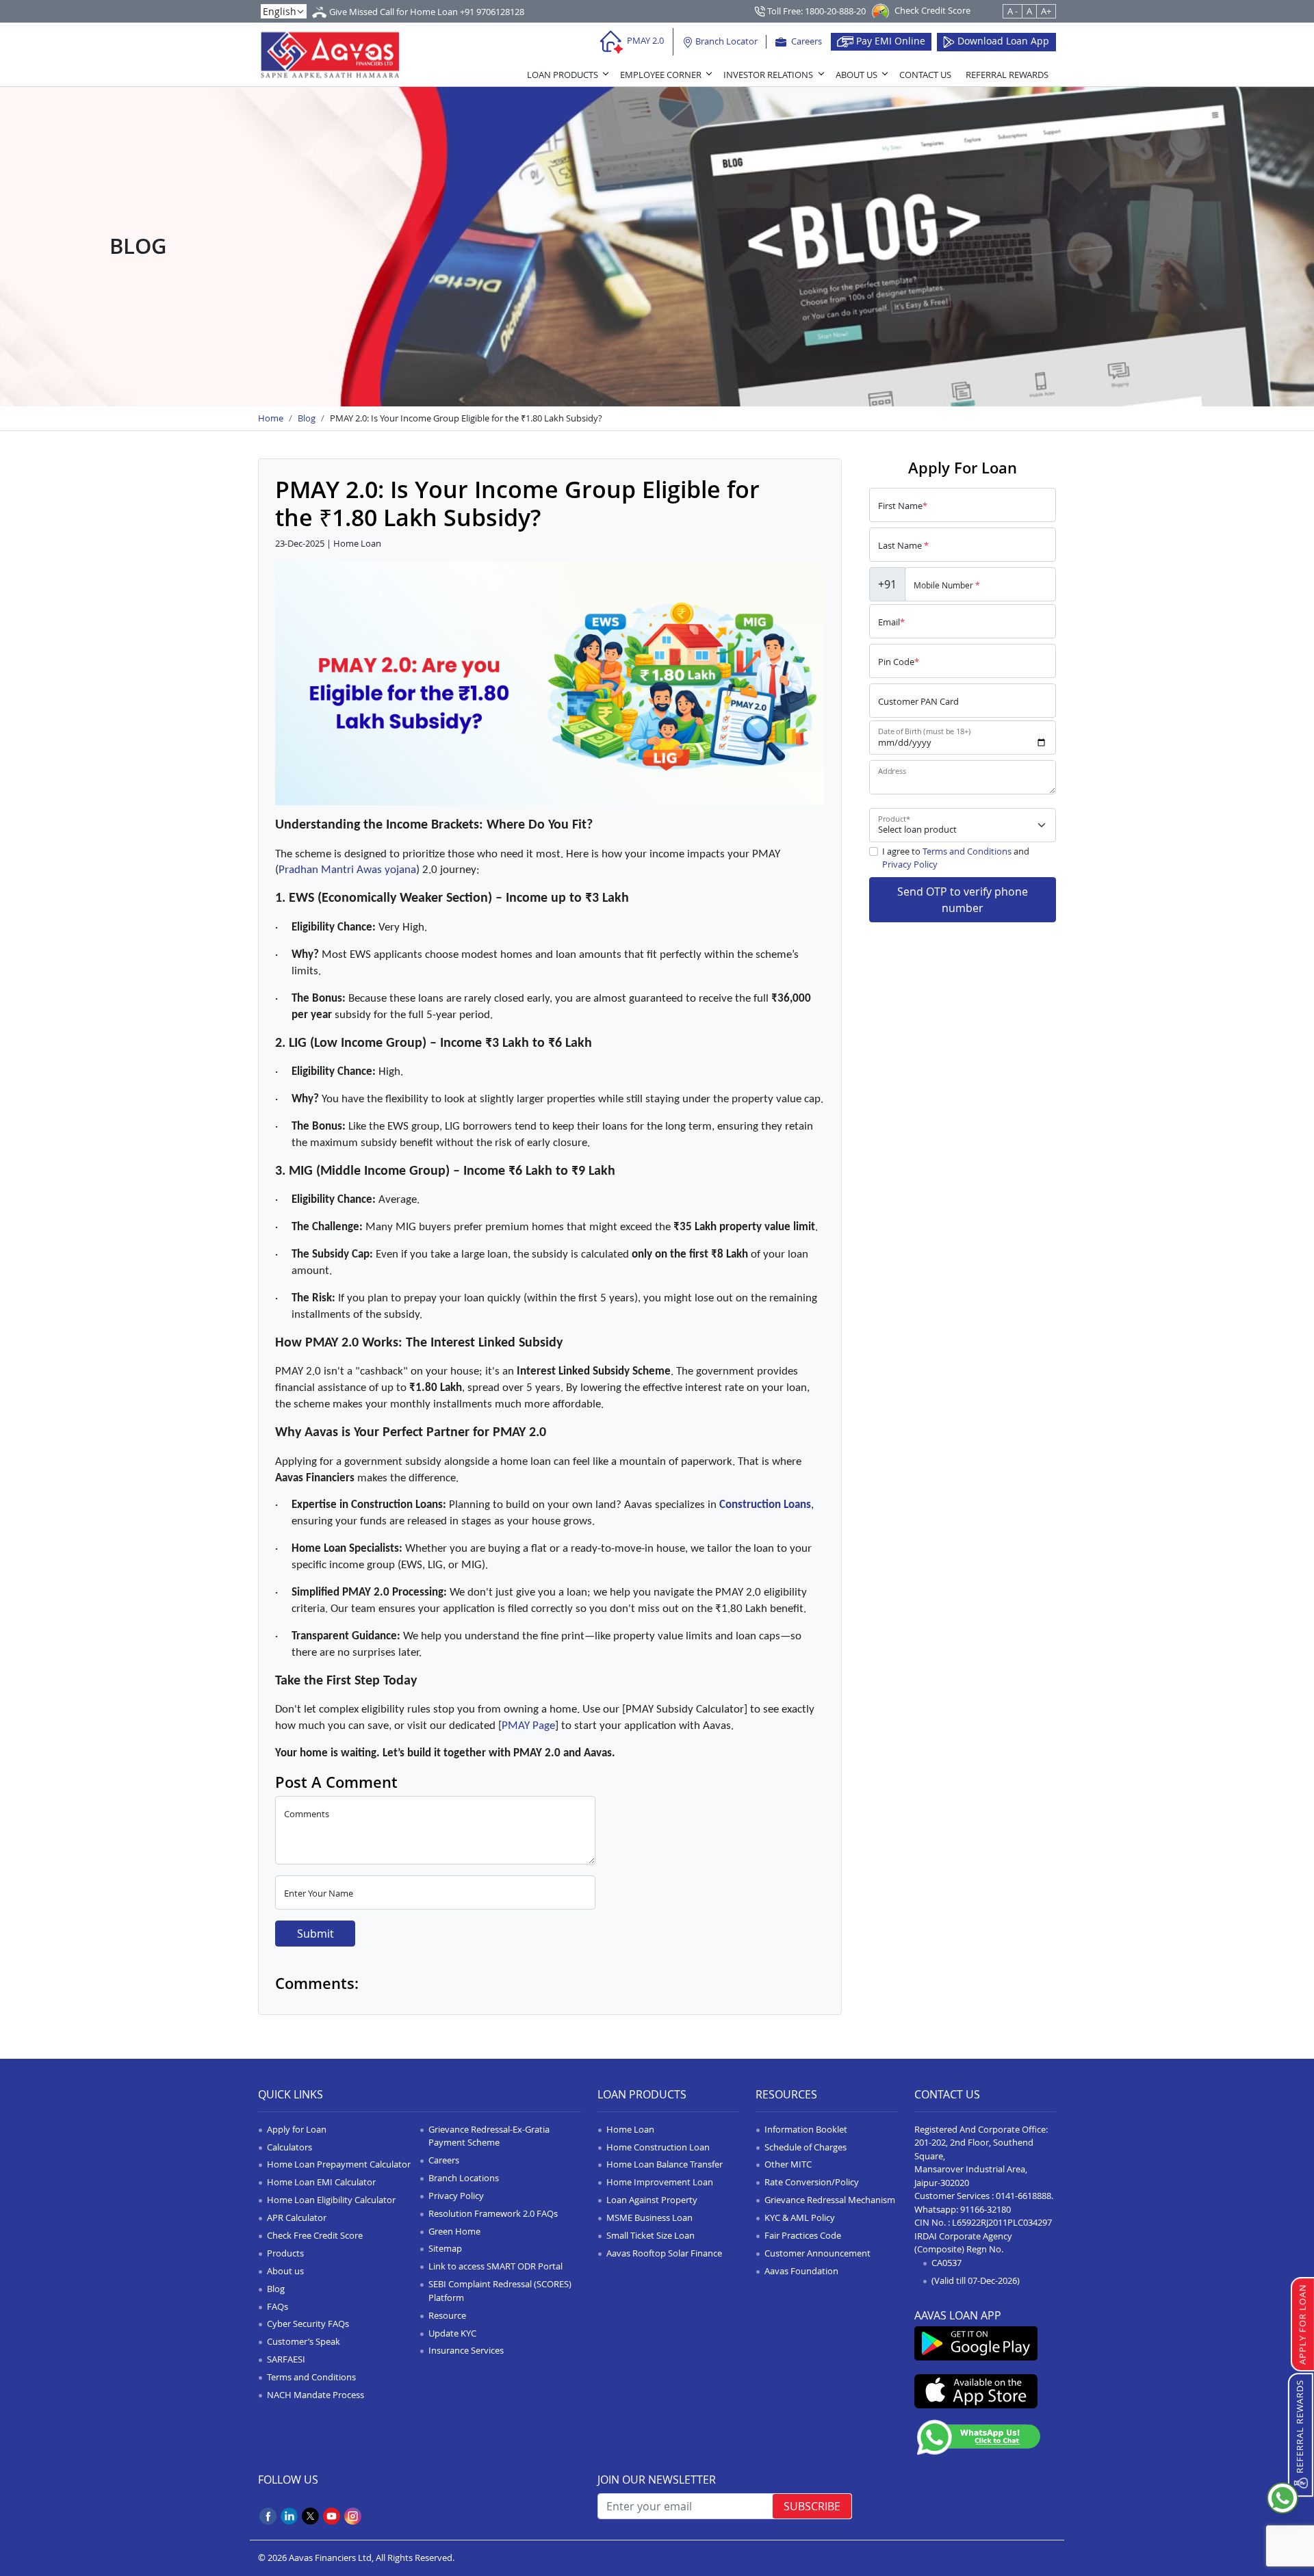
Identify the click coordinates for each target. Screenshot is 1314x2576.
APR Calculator (297, 2217)
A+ (1046, 11)
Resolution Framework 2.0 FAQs (493, 2213)
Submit (315, 1934)
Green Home (454, 2231)
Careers (806, 41)
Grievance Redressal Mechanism (830, 2200)
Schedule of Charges (806, 2147)
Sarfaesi (286, 2359)
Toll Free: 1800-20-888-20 (815, 11)
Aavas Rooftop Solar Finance (664, 2253)
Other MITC (788, 2164)
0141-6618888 (1023, 2196)
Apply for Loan (297, 2129)
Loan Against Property (652, 2200)
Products (285, 2253)
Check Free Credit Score (315, 2235)
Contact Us (925, 75)
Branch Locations (464, 2178)
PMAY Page (528, 1726)
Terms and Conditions (967, 851)
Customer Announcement (817, 2253)
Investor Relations (768, 75)
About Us (856, 75)
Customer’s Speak (304, 2341)
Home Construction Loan (658, 2147)
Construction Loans (765, 1505)
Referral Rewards (1007, 75)
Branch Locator (725, 41)
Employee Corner (661, 75)
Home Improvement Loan (660, 2182)
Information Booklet (806, 2129)
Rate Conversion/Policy (812, 2182)
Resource (447, 2315)
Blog (276, 2289)
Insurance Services (466, 2350)
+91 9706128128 (492, 12)
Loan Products (563, 75)
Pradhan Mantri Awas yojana (347, 870)
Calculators (289, 2147)
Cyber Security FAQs (308, 2324)
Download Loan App (1002, 41)
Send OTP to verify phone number (963, 900)
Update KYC (452, 2333)
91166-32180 (985, 2209)
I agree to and (956, 858)
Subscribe (812, 2506)
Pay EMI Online (889, 41)
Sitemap (445, 2248)
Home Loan (630, 2129)
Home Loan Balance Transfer (665, 2164)
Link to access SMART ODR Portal (495, 2266)
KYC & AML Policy (800, 2217)
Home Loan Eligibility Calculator (331, 2200)
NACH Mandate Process (315, 2395)
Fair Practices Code (803, 2235)
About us (285, 2271)
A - (1013, 11)
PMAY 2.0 (644, 40)
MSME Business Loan (649, 2217)
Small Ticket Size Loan (650, 2235)
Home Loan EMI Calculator (321, 2182)
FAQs (278, 2306)
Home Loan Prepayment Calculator (339, 2164)
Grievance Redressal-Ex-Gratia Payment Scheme (489, 2136)
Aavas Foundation (801, 2271)
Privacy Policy (910, 864)
